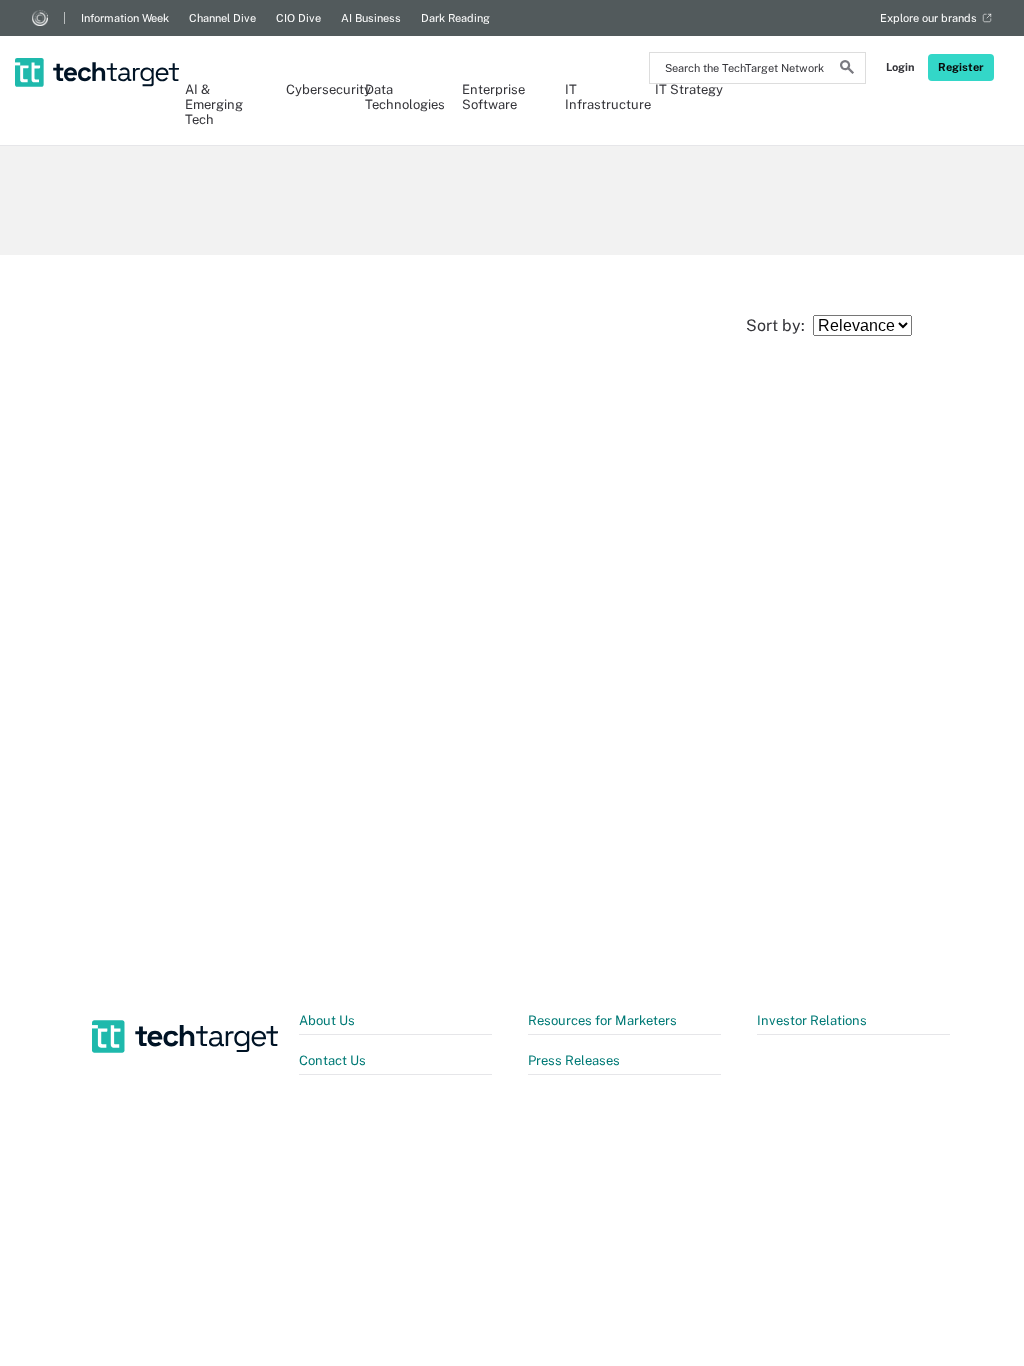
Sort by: (779, 325)
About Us (327, 1020)
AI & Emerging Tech (214, 104)
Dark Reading (455, 18)
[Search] (847, 70)
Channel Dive (222, 18)
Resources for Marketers (602, 1020)
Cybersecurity (315, 89)
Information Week (125, 18)
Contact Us (332, 1060)
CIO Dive (298, 18)
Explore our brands (928, 18)
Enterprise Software (493, 97)
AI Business (371, 18)
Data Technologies (403, 97)
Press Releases (574, 1060)
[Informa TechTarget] (40, 18)
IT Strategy (689, 89)
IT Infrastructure (600, 97)
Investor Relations (812, 1020)
